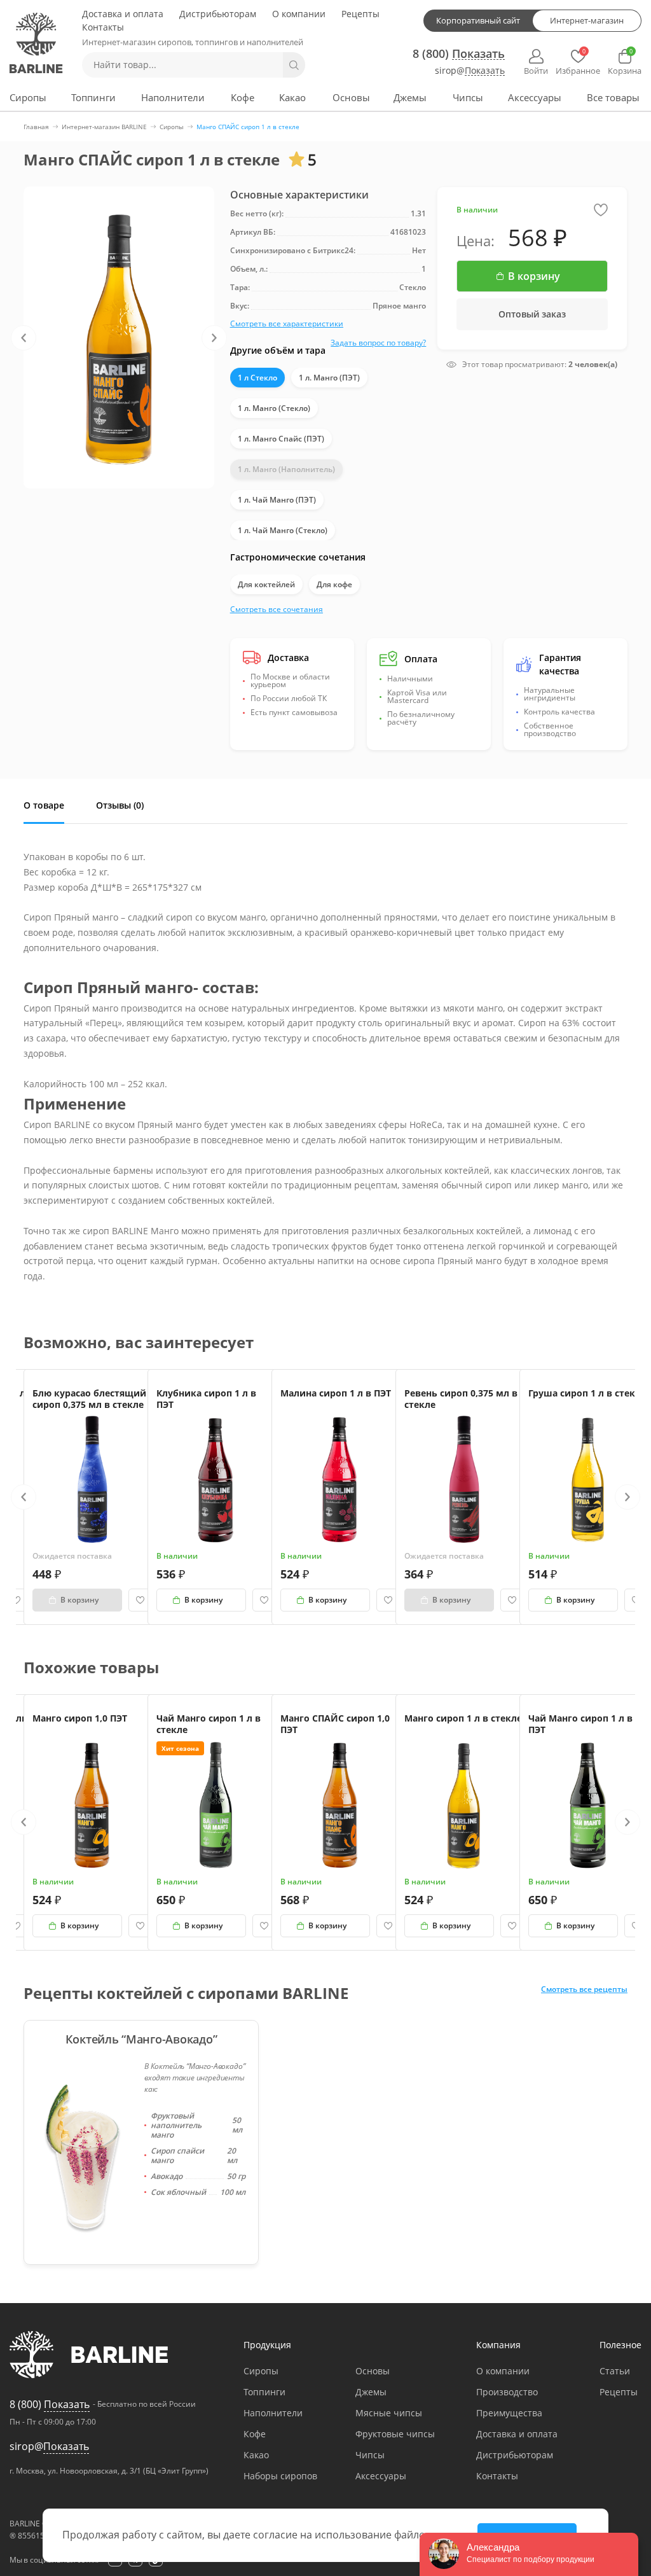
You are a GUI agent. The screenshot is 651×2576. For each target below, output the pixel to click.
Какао (292, 97)
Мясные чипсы (389, 2413)
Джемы (410, 97)
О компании (299, 14)
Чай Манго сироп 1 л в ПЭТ (580, 1724)
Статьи (615, 2371)
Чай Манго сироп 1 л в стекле (209, 1724)
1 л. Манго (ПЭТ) (329, 378)
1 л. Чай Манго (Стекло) (283, 530)
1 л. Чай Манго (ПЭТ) (277, 500)
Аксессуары (535, 97)
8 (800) (459, 53)
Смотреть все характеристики (287, 324)
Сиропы (28, 97)
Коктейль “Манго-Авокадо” (141, 2039)
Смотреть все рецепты (584, 1990)
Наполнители (173, 97)
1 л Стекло (257, 378)
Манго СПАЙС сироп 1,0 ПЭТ (335, 1724)
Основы (351, 97)
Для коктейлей (266, 584)
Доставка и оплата (123, 14)
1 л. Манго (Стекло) (274, 408)
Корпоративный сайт (478, 20)
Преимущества (509, 2413)
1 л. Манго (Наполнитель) (286, 469)
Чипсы (468, 97)
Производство (507, 2392)
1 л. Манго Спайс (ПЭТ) (281, 439)
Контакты (103, 27)
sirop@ (470, 71)
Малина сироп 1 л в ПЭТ (336, 1393)
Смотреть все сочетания (277, 609)
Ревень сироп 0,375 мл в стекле (461, 1399)
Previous (24, 338)
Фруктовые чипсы (395, 2434)
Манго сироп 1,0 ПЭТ (80, 1718)
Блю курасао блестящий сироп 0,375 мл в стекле (89, 1399)
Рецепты (360, 14)
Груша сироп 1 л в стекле (587, 1393)
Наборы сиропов (280, 2476)
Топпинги (93, 97)
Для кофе (334, 584)
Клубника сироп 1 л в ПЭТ (206, 1399)
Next (214, 338)
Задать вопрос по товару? (378, 343)
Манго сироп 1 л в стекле (463, 1718)
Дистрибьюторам (218, 14)
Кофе (243, 97)
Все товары (613, 97)
